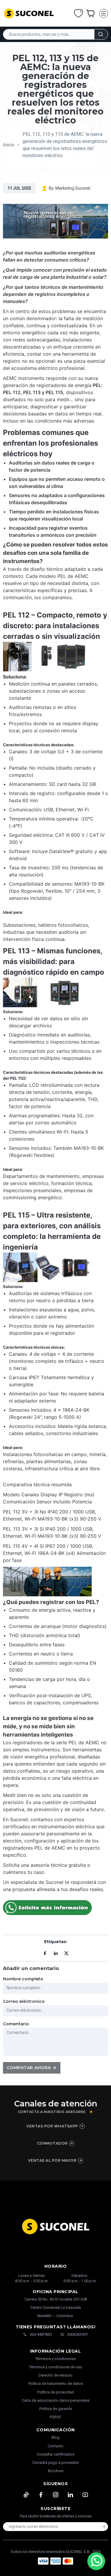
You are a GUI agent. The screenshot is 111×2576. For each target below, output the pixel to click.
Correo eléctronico (24, 2001)
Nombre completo (23, 1979)
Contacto (55, 2446)
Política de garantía (56, 2409)
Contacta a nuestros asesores (52, 2112)
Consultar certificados (55, 2454)
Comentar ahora (29, 2068)
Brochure (56, 2471)
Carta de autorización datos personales (56, 2400)
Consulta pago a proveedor (56, 2463)
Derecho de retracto (55, 2375)
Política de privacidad (56, 2392)
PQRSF (55, 2417)
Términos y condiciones (55, 2359)
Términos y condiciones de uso (56, 2367)
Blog (55, 2437)
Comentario (16, 2024)
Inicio (9, 145)
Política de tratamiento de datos (56, 2384)
